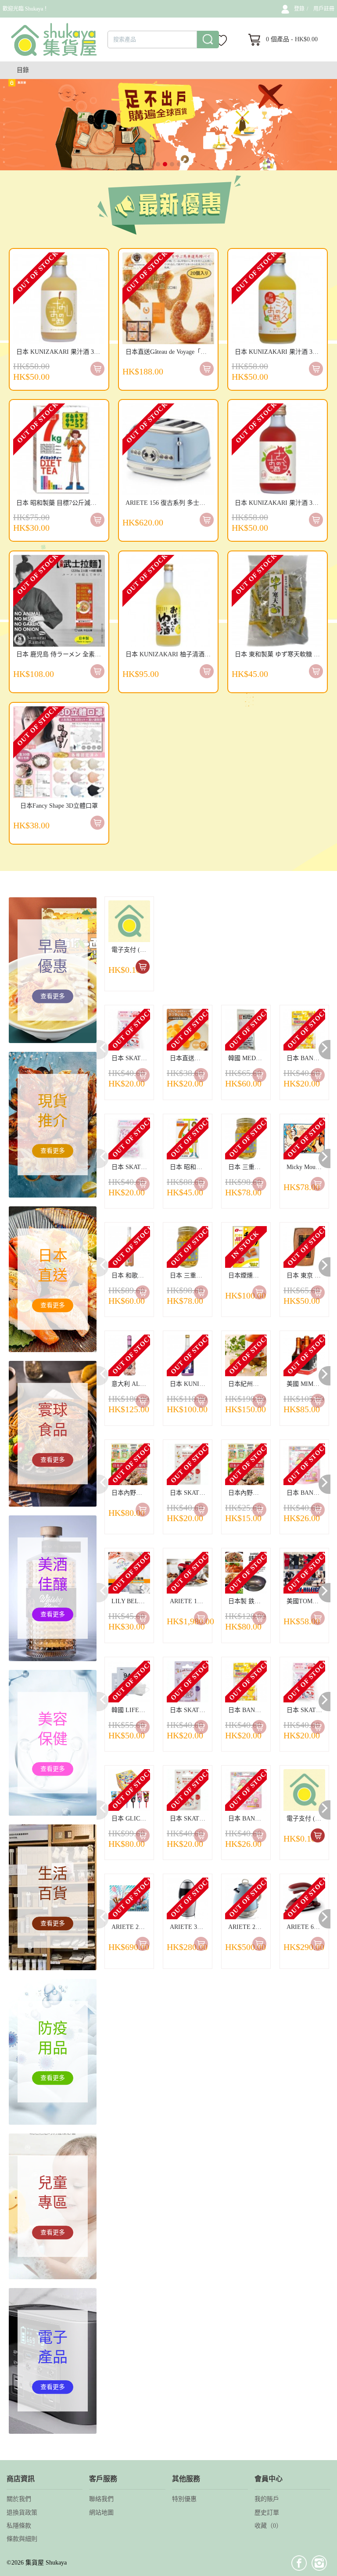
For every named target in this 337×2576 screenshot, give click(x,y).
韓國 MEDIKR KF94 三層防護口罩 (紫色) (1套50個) (247, 1058)
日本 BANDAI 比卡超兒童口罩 (306, 1058)
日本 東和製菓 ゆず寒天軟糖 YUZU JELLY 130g (279, 654)
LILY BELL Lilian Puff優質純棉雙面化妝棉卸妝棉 (131, 1601)
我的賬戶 (267, 2499)
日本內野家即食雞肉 (247, 1493)
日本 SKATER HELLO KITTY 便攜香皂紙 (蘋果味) (189, 1493)
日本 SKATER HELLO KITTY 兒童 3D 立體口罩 (131, 1058)
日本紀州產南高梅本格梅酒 (247, 1384)
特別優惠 (184, 2499)
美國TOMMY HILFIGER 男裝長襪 (306, 1601)
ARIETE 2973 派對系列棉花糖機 (131, 1927)
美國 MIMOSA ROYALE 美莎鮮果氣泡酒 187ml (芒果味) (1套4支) (306, 1384)
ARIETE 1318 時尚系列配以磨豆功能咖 (189, 1601)
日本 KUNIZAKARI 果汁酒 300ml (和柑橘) (279, 352)
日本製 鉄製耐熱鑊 (247, 1601)
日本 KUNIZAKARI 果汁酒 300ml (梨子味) (61, 352)
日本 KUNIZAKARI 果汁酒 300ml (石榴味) (279, 503)
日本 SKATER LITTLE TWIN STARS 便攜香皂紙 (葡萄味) (189, 1710)
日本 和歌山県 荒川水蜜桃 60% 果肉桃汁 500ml (131, 1275)
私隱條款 (19, 2526)
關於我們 (19, 2499)
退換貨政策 (22, 2513)
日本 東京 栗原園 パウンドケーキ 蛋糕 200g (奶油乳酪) (306, 1275)
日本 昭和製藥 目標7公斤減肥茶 (59, 503)
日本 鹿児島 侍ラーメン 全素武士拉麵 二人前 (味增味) (61, 654)
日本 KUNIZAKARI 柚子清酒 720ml (170, 654)
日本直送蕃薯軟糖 (189, 1058)
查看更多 (53, 996)
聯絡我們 (101, 2499)
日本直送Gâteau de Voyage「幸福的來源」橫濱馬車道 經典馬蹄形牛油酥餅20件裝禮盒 (170, 352)
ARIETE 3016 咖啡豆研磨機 (189, 1927)
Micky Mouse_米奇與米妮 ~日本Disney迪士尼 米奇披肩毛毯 (306, 1167)
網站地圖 (101, 2513)
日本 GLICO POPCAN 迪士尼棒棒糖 (131, 1819)
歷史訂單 (267, 2513)
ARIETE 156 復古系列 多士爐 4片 (170, 503)
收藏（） (268, 2526)
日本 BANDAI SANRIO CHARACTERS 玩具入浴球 (306, 1493)
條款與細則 (22, 2539)
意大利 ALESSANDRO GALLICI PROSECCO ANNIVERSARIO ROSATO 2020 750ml (131, 1384)
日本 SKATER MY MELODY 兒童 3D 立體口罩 (131, 1167)
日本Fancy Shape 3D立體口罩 (59, 806)
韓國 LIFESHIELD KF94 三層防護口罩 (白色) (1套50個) (131, 1710)
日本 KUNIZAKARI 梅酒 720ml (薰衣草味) (189, 1384)
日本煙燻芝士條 (247, 1275)
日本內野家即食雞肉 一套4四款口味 (131, 1493)
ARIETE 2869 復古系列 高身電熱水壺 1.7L (247, 1927)
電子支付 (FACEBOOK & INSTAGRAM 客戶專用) (131, 950)
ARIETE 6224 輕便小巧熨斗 (306, 1927)
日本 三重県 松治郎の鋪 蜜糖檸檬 (247, 1167)
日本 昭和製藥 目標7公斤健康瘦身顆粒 (189, 1167)
